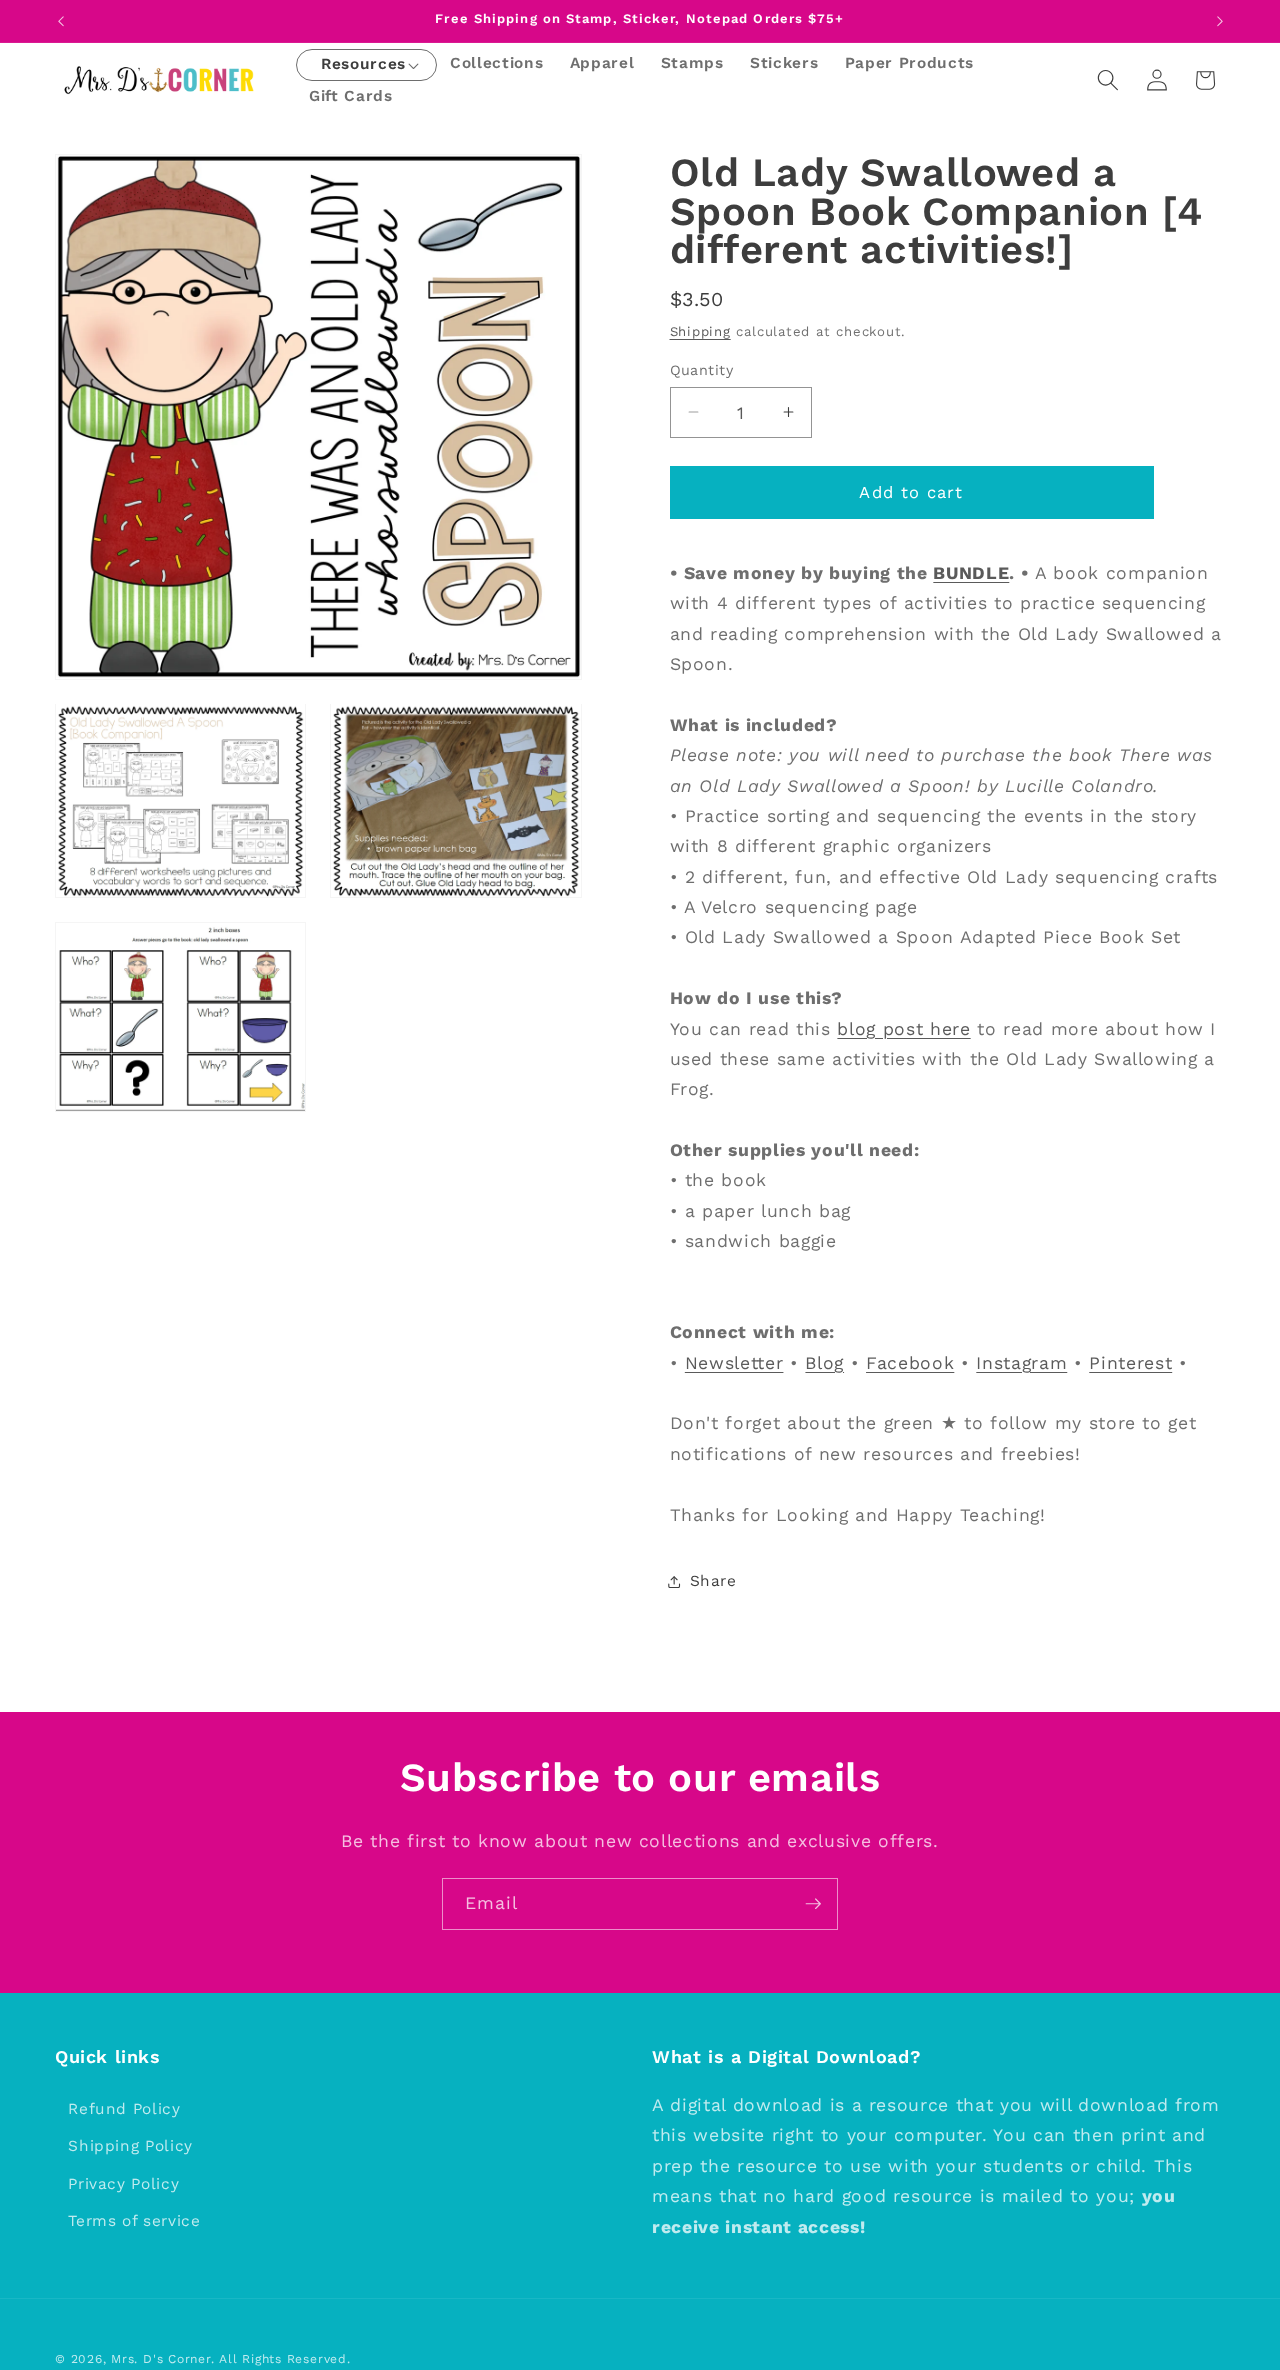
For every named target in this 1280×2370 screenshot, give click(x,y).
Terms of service (134, 2222)
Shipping (700, 331)
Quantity (702, 369)
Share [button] (713, 1581)
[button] (363, 65)
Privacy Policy (123, 2185)
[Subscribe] (813, 1904)
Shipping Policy (130, 2147)
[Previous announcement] (61, 21)
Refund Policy (124, 2109)
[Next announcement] (1220, 21)
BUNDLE (971, 572)
